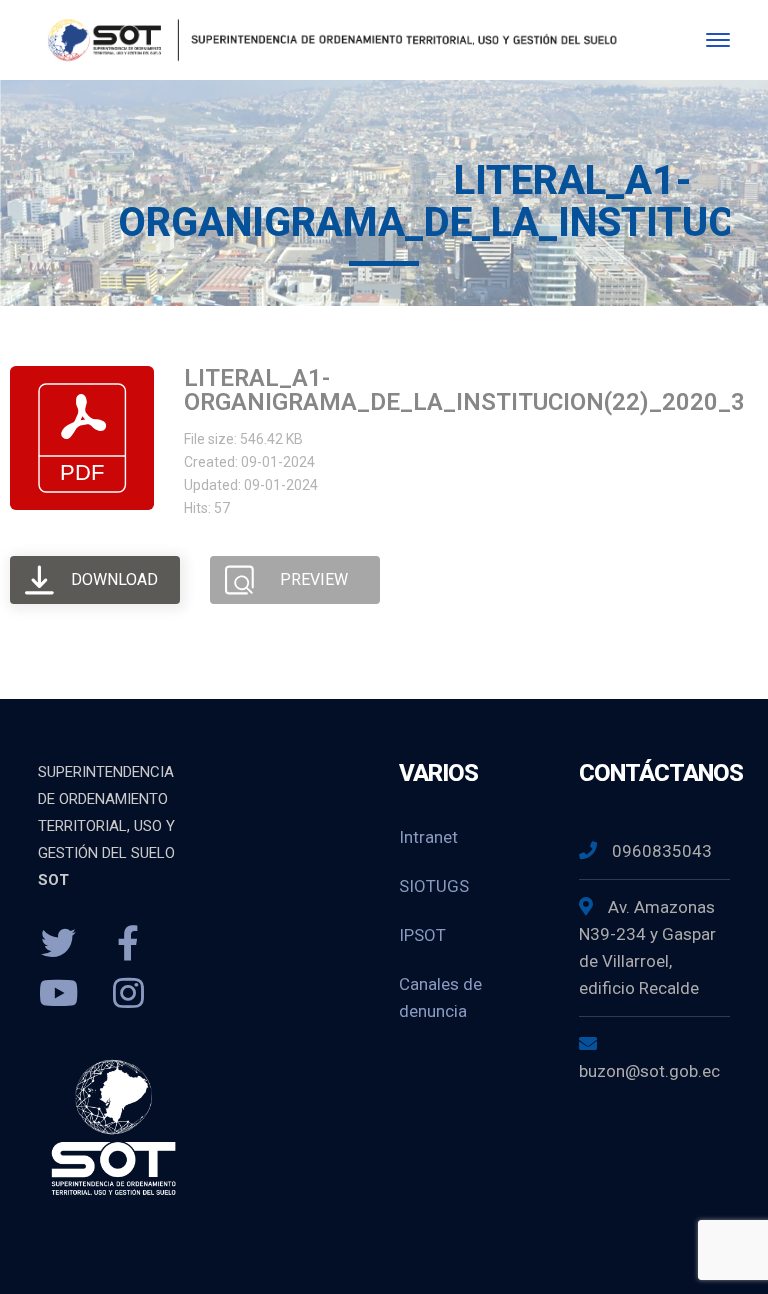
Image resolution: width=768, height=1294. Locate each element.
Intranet (428, 837)
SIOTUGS (434, 886)
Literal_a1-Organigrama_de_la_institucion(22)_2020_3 (464, 390)
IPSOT (422, 935)
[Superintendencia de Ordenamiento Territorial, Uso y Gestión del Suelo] (328, 38)
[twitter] (58, 944)
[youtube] (58, 994)
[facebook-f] (128, 944)
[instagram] (128, 994)
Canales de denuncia (440, 997)
